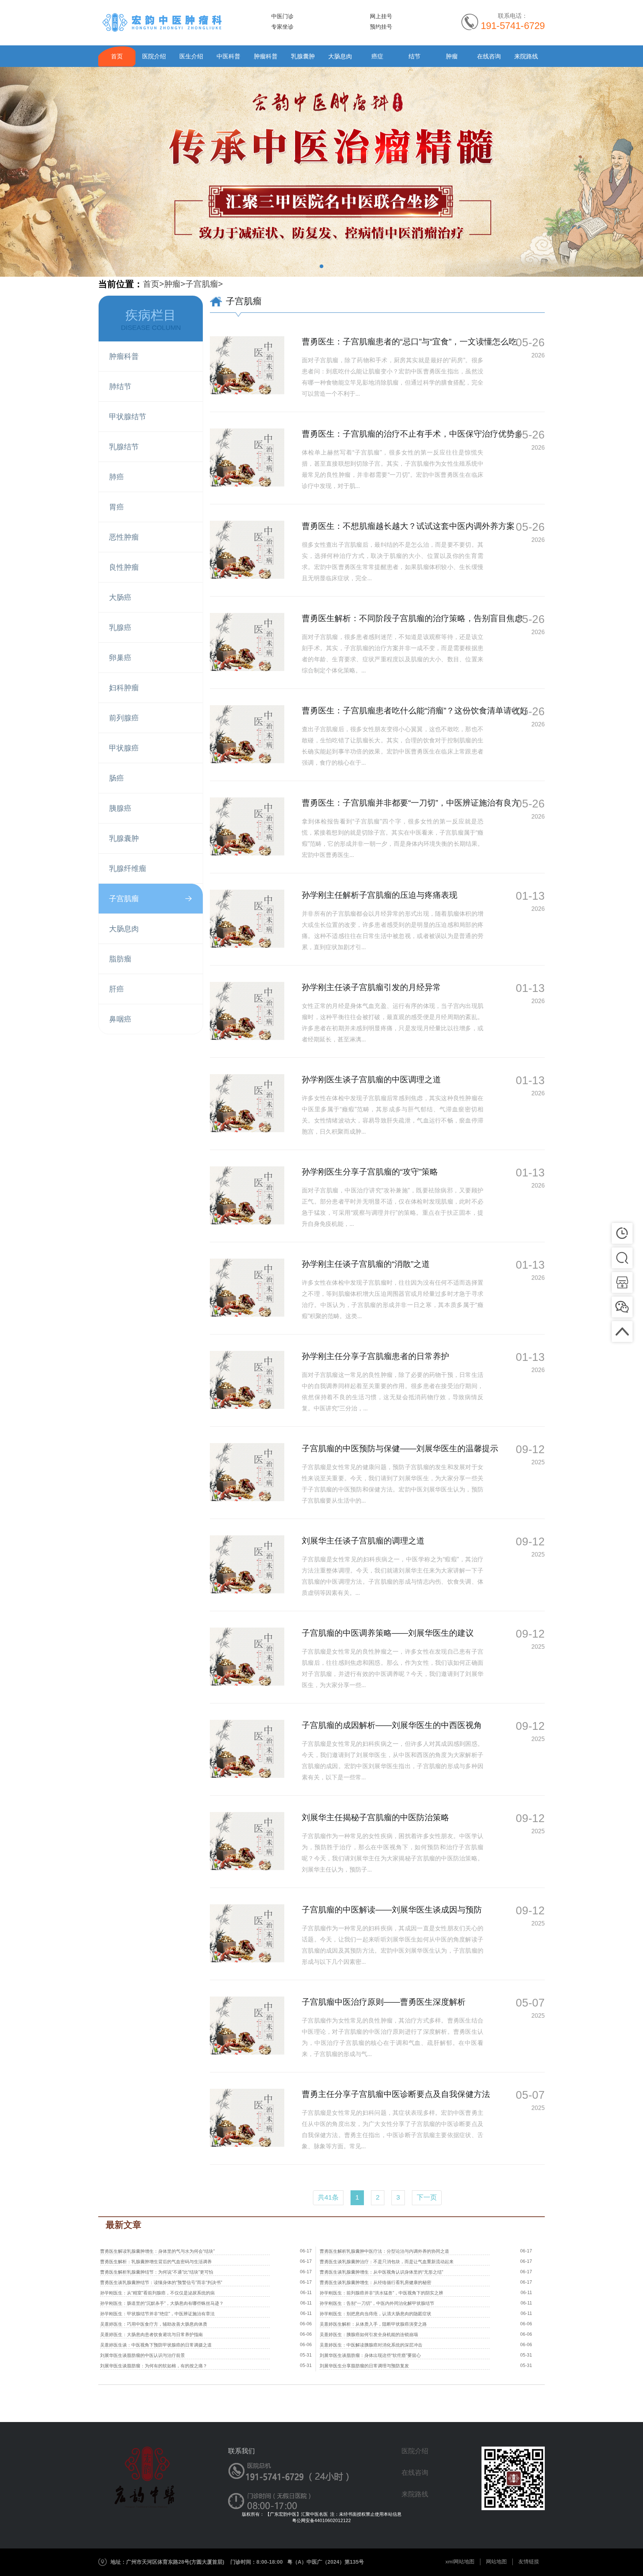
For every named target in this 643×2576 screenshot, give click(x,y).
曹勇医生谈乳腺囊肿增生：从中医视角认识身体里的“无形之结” (381, 2272)
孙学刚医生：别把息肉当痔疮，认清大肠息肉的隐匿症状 (375, 2314)
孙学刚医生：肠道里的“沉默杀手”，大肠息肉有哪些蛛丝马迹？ (162, 2303)
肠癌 (116, 778)
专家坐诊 (282, 27)
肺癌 (116, 477)
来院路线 (526, 56)
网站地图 (496, 2561)
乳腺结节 (124, 447)
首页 (117, 56)
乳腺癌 (120, 627)
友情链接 (529, 2561)
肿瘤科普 (266, 56)
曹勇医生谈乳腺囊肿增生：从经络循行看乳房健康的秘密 (375, 2283)
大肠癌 (120, 597)
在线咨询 (489, 56)
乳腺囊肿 (303, 56)
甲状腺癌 (124, 748)
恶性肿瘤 (124, 537)
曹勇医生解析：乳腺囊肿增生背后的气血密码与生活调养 (156, 2262)
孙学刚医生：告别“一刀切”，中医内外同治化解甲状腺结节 (377, 2303)
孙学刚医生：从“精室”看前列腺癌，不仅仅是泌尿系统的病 (157, 2293)
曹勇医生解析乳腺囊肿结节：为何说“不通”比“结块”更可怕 (157, 2272)
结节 (415, 56)
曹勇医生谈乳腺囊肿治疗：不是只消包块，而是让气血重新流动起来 (387, 2262)
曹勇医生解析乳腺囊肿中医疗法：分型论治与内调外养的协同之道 (384, 2251)
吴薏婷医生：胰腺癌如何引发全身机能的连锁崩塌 (369, 2335)
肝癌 (116, 989)
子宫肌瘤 (202, 284)
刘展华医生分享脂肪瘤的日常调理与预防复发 (364, 2366)
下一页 (427, 2197)
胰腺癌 (120, 808)
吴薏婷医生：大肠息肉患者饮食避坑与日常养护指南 (151, 2335)
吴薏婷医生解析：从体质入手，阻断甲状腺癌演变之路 (373, 2324)
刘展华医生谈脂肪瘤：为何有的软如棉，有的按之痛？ (154, 2366)
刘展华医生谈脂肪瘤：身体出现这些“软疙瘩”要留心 (370, 2355)
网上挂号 (381, 16)
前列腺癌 (124, 718)
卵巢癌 (120, 658)
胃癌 (116, 507)
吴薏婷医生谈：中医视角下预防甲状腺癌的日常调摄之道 (156, 2345)
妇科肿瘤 (124, 688)
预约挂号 (381, 27)
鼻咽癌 (120, 1019)
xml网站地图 (460, 2561)
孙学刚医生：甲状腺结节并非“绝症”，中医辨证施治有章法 (157, 2314)
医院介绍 (154, 56)
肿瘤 (452, 56)
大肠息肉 (340, 56)
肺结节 (120, 386)
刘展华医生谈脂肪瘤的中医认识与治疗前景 (143, 2355)
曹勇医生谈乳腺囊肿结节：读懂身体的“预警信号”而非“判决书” (161, 2283)
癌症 (377, 56)
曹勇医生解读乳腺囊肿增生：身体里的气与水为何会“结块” (157, 2251)
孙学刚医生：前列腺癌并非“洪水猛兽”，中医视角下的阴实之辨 (381, 2293)
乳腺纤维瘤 (128, 868)
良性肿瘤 (124, 567)
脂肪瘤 (120, 959)
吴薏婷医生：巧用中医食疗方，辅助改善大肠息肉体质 (154, 2324)
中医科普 (228, 56)
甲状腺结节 (128, 417)
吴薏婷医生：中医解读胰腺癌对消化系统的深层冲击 (371, 2345)
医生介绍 (191, 56)
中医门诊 (282, 16)
